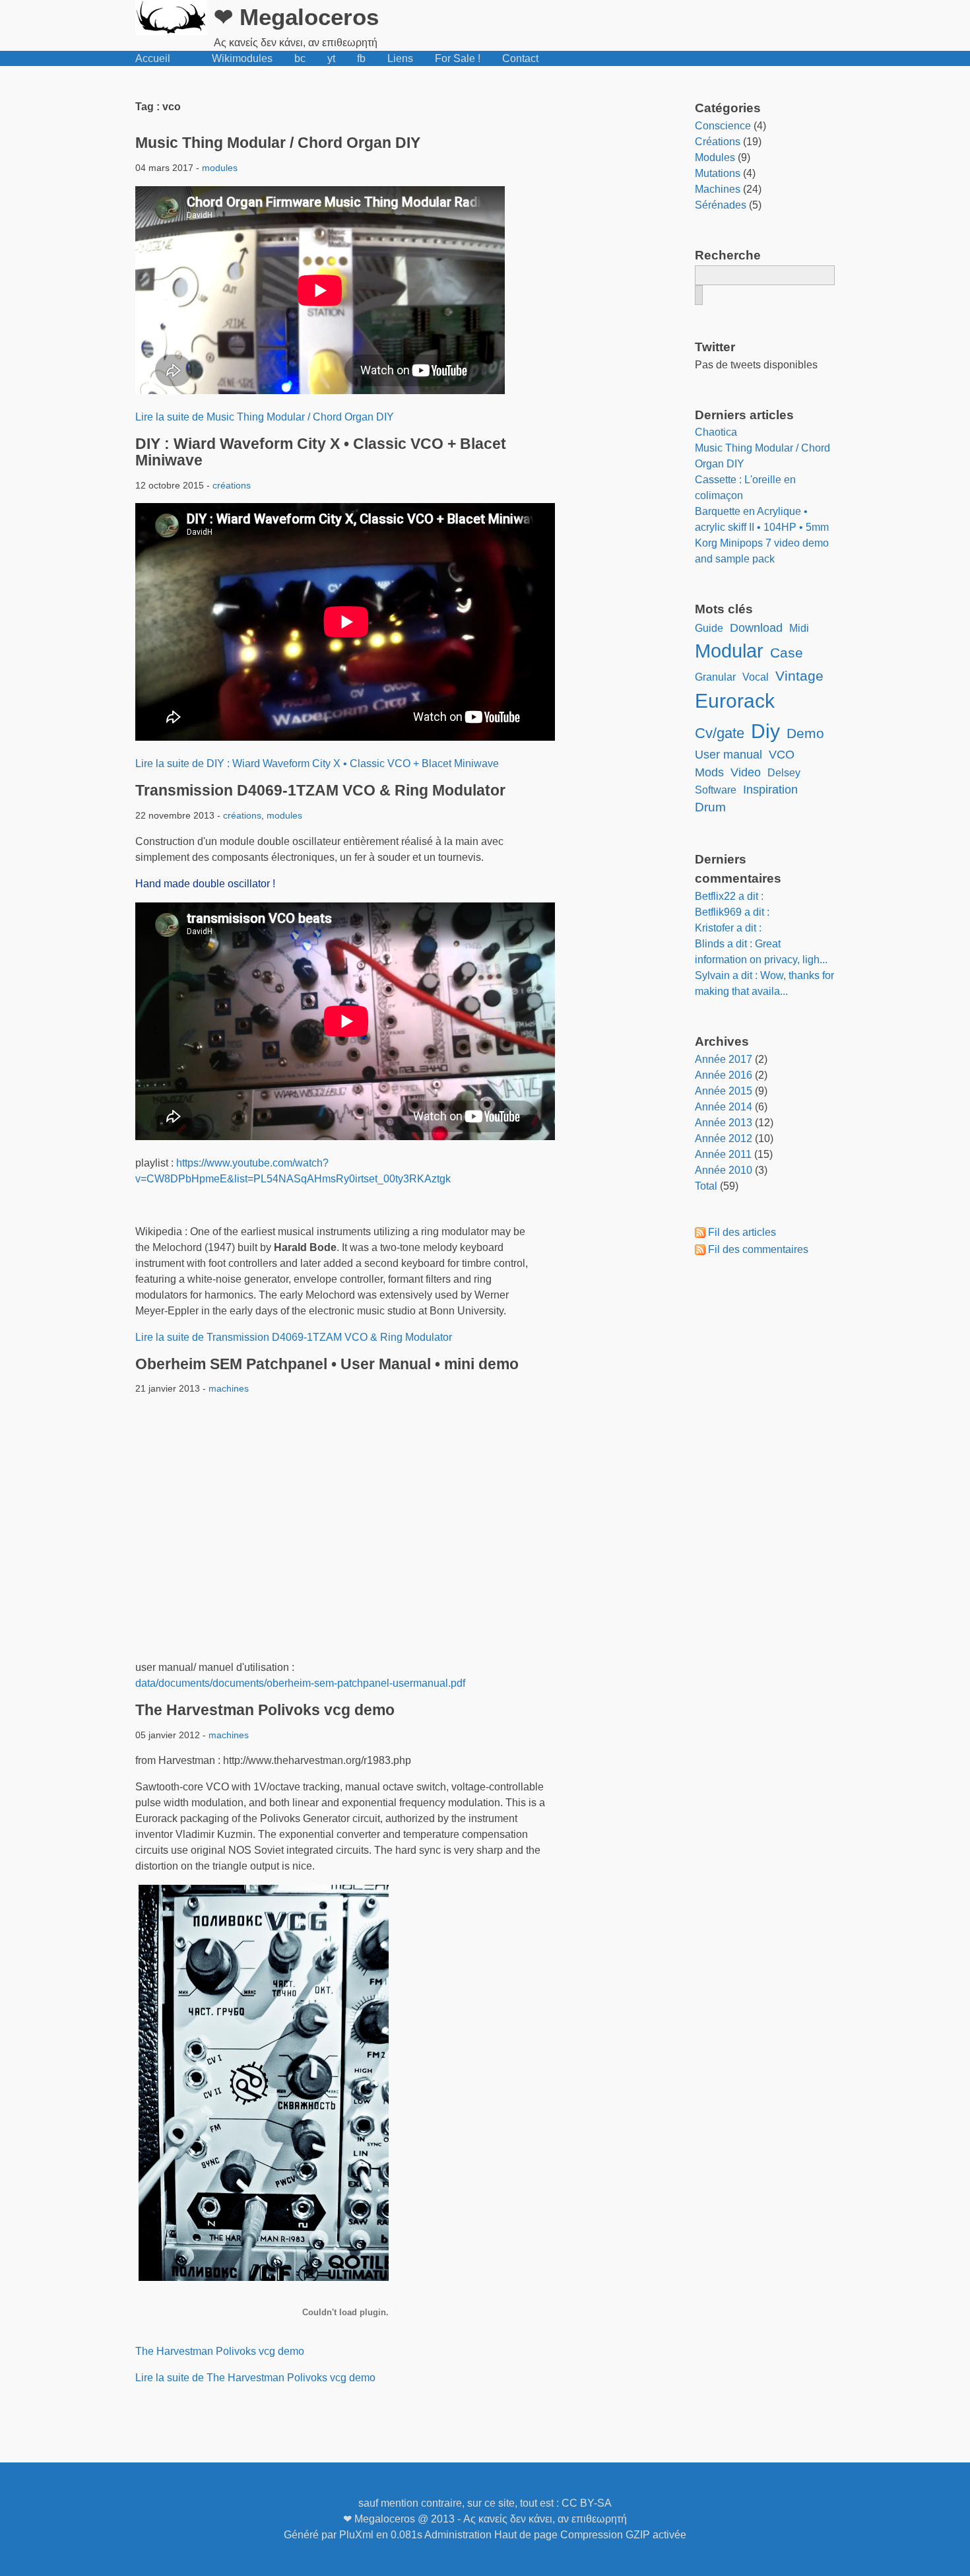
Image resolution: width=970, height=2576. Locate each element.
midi (799, 628)
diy (765, 731)
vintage (799, 676)
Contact (520, 58)
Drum (710, 807)
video (746, 772)
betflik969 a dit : (732, 912)
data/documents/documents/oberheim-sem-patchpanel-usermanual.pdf (300, 1683)
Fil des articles (742, 1232)
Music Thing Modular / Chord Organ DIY (278, 143)
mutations (718, 173)
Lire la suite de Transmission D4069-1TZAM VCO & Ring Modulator (294, 1337)
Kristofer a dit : (728, 928)
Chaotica (716, 432)
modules (220, 168)
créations (232, 485)
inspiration (770, 790)
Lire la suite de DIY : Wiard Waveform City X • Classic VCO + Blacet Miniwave (317, 763)
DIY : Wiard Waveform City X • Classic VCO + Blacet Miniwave (321, 452)
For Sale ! (458, 58)
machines (229, 1388)
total (707, 1186)
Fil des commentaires (758, 1249)
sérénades (721, 205)
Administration (458, 2535)
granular (715, 677)
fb (361, 58)
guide (709, 628)
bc (300, 58)
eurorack (735, 700)
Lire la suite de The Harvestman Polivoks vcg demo (255, 2378)
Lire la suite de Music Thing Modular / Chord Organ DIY (265, 417)
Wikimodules (242, 58)
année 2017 (724, 1059)
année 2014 (724, 1107)
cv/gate (720, 733)
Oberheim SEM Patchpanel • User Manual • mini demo (327, 1364)
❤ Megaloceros (296, 17)
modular (729, 651)
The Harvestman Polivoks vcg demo (265, 1710)
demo (805, 733)
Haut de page (526, 2535)
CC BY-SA (587, 2503)
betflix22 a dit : (729, 896)
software (716, 790)
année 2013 (724, 1123)
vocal (756, 677)
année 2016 (724, 1075)
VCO (782, 755)
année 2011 (723, 1154)
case (787, 653)
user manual (728, 755)
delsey (784, 773)
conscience (723, 126)
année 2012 (724, 1138)
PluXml (356, 2535)
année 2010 (724, 1170)
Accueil (153, 58)
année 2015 (724, 1091)
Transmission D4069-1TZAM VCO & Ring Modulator (320, 790)
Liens (400, 58)
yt (331, 58)
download (756, 628)
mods (709, 772)
